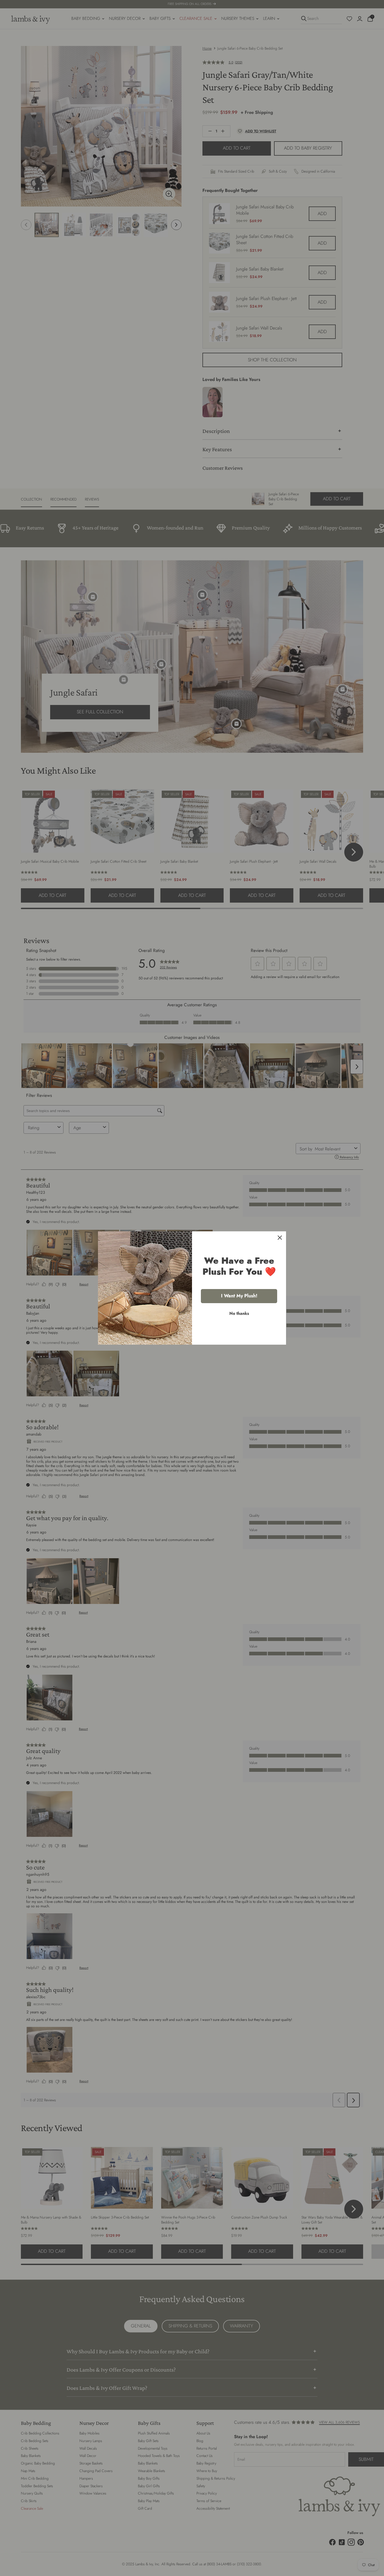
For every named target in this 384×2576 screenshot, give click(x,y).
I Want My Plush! (239, 1296)
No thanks (239, 1313)
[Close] (280, 1238)
